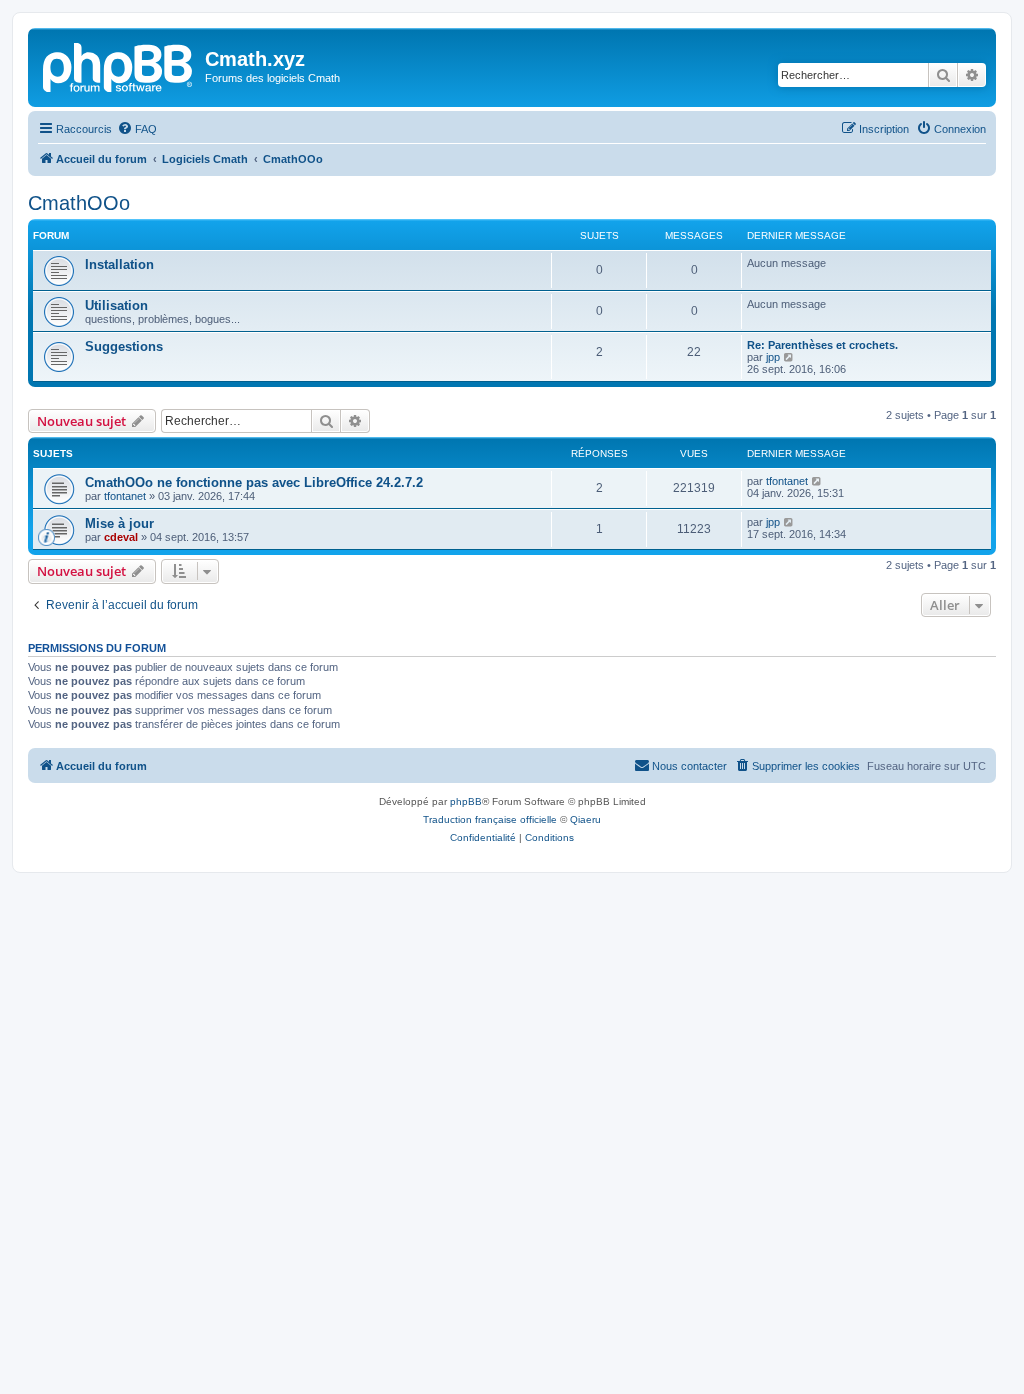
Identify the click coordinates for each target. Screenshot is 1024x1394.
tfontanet (125, 496)
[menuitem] (137, 129)
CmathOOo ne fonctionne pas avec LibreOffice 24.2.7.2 (254, 482)
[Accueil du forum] (119, 65)
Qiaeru (585, 819)
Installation (119, 264)
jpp (773, 357)
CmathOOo (79, 203)
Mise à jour (119, 523)
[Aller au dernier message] (817, 481)
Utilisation (116, 305)
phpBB (466, 801)
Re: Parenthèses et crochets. (822, 345)
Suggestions (124, 346)
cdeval (121, 537)
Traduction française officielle (490, 819)
